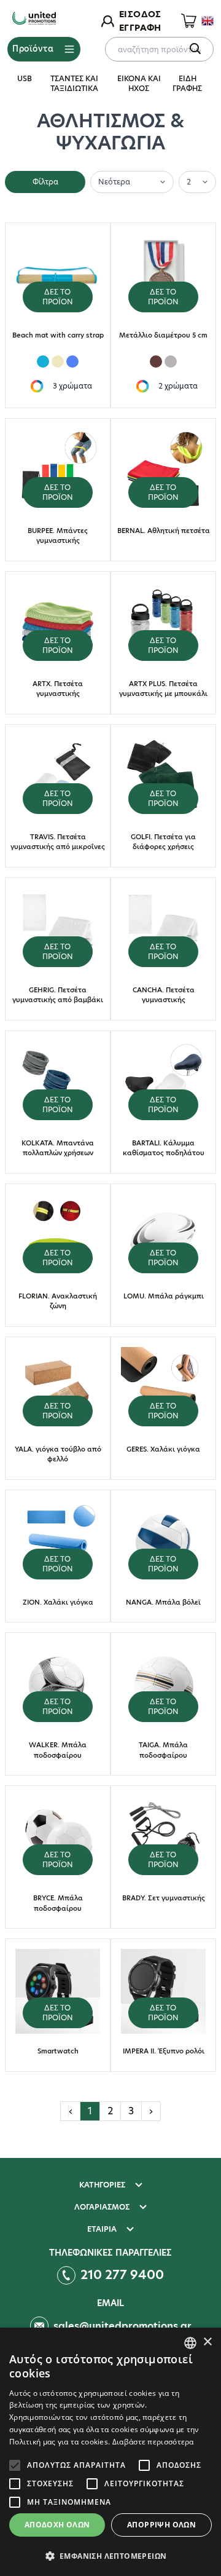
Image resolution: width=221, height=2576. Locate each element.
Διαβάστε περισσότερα (153, 2442)
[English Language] (207, 21)
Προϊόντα (33, 49)
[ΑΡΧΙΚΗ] (34, 19)
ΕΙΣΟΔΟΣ (140, 14)
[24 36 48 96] (197, 181)
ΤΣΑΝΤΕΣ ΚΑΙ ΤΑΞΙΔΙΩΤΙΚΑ (74, 83)
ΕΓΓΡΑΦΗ (140, 28)
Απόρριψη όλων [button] (161, 2525)
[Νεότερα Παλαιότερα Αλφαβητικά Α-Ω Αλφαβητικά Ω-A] (132, 181)
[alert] (110, 2452)
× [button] (207, 2342)
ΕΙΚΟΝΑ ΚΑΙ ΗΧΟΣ (139, 83)
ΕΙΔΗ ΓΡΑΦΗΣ (187, 83)
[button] (110, 2556)
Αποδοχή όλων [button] (57, 2525)
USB (25, 78)
